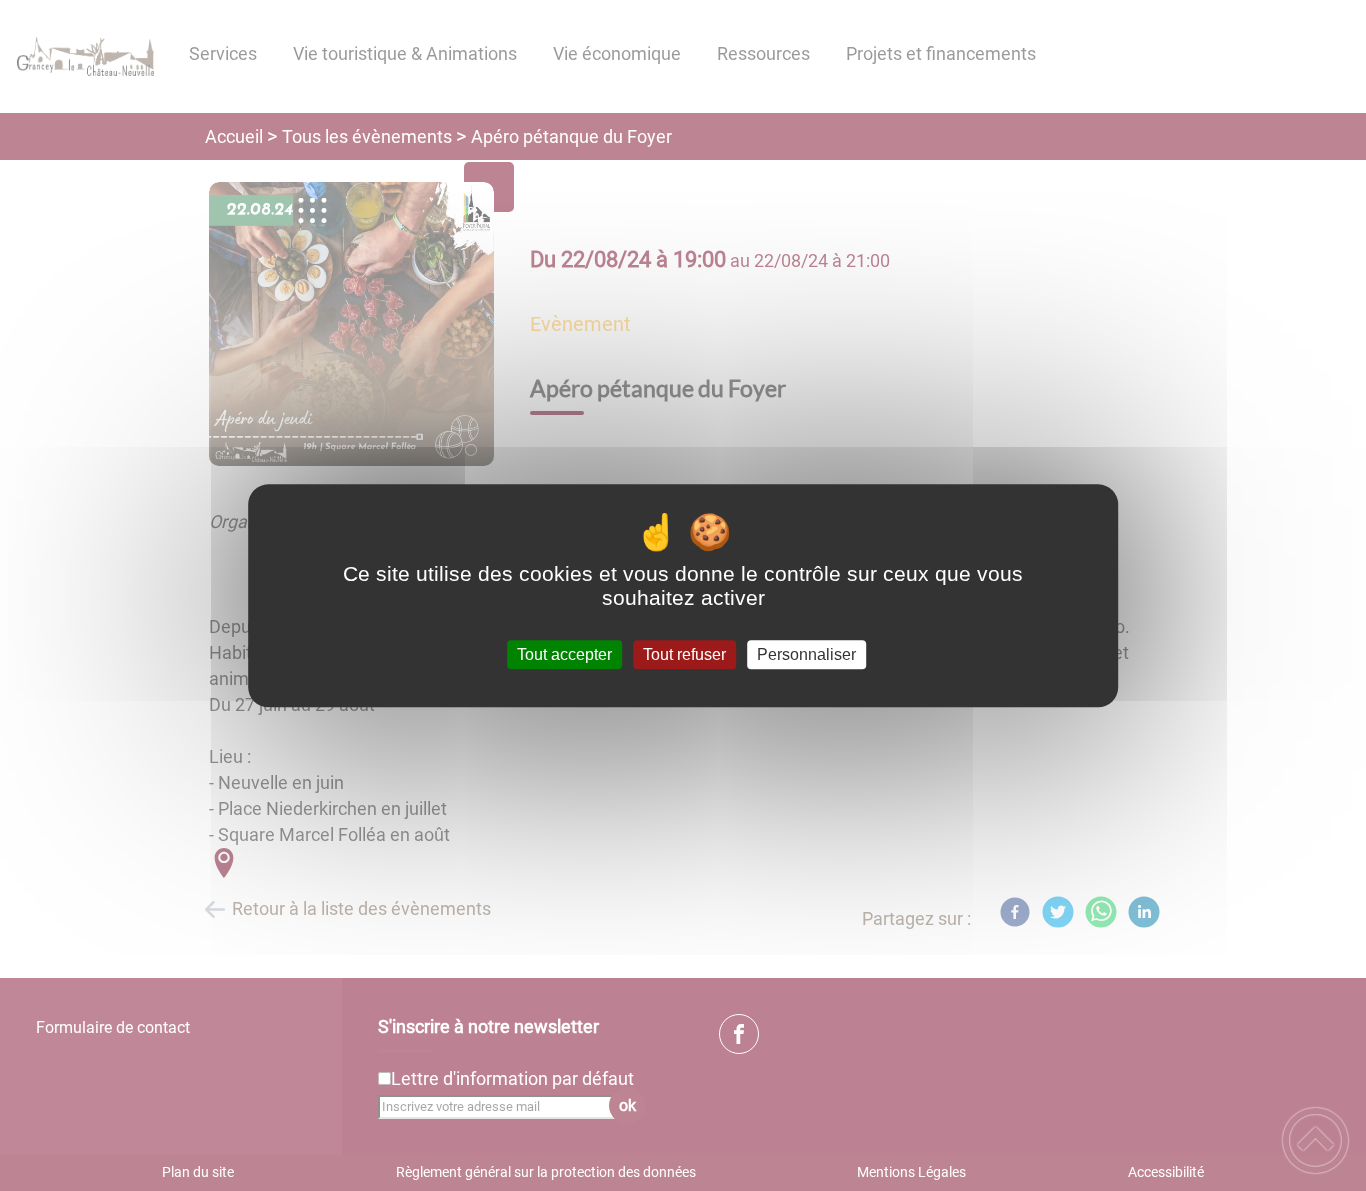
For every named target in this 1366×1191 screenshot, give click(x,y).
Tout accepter (564, 654)
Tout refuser (684, 654)
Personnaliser (806, 654)
